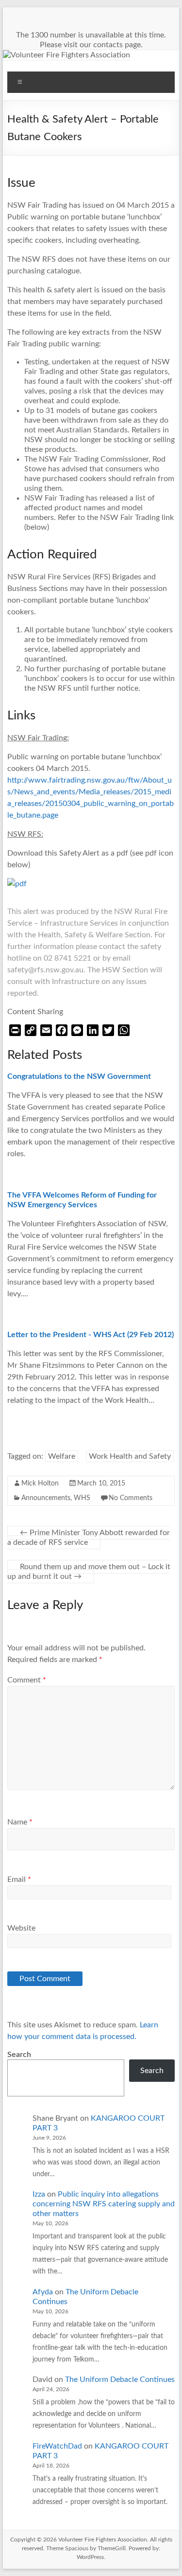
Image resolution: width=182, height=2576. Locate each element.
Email (19, 1879)
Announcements (46, 1498)
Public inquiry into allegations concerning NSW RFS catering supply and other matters (104, 2204)
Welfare (62, 1456)
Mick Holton (40, 1484)
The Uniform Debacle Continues (120, 2379)
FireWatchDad (57, 2446)
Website (21, 1928)
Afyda (43, 2292)
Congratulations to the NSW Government (79, 1076)
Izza (39, 2194)
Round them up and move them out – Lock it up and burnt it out (89, 1572)
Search (19, 2055)
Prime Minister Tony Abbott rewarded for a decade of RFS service (89, 1538)
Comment (27, 1680)
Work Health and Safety (130, 1456)
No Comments (131, 1498)
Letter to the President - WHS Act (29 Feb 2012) (91, 1335)
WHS (82, 1498)
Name (20, 1822)
